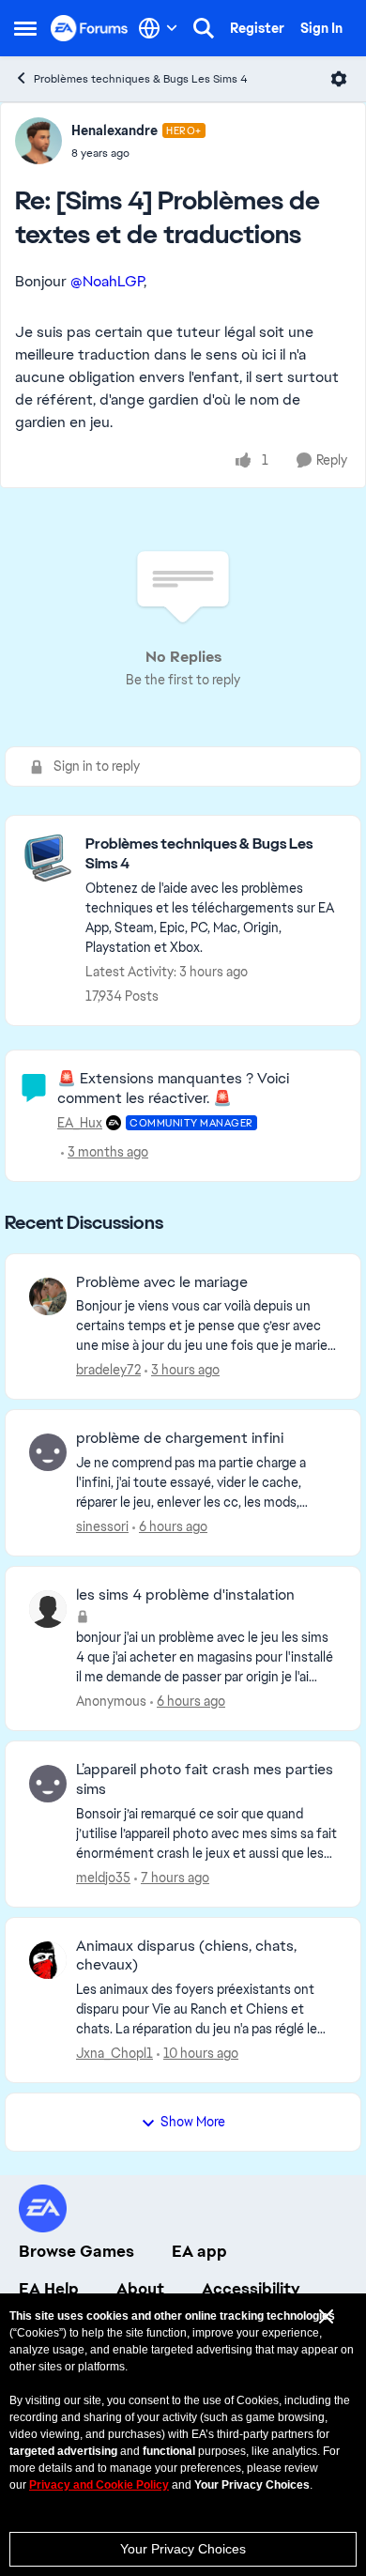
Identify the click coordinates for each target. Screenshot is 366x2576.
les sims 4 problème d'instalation (185, 1595)
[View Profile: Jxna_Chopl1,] (48, 1960)
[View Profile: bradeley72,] (48, 1296)
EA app (199, 2251)
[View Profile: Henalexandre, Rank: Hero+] (38, 141)
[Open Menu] (339, 79)
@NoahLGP (107, 281)
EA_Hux (80, 1123)
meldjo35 (103, 1878)
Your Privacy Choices (183, 2549)
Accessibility (251, 2289)
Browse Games (76, 2251)
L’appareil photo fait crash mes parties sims (205, 1779)
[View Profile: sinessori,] (48, 1452)
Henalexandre (114, 130)
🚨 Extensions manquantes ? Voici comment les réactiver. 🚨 (173, 1088)
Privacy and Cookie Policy (99, 2485)
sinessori (102, 1526)
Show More (193, 2122)
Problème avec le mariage (162, 1282)
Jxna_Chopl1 (114, 2053)
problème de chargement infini (180, 1438)
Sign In (321, 28)
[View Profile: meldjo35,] (48, 1784)
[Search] (204, 28)
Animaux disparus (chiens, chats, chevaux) (186, 1956)
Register (257, 28)
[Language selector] (158, 28)
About (140, 2289)
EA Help (49, 2289)
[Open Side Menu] (25, 28)
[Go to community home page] (90, 28)
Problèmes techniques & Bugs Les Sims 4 (141, 79)
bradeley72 (108, 1370)
